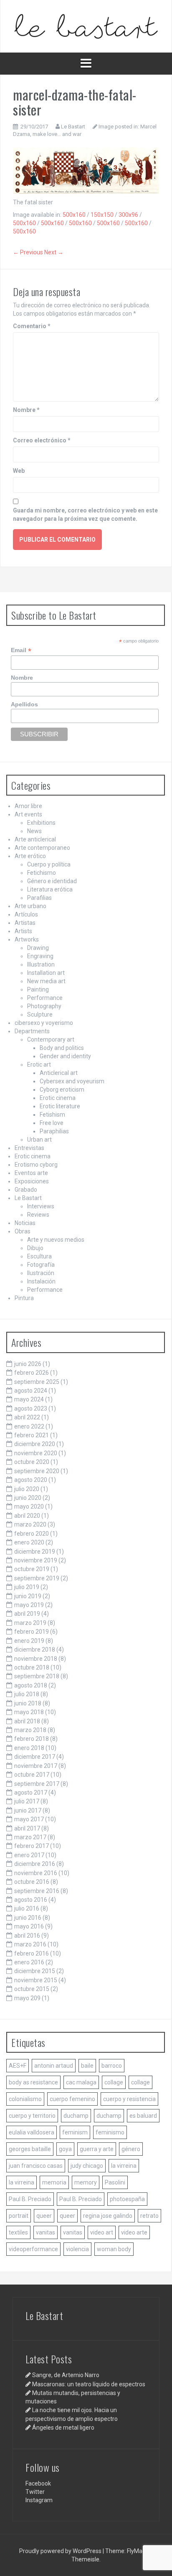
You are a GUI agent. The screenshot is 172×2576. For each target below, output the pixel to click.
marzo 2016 (30, 1944)
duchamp (76, 2116)
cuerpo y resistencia (129, 2099)
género (131, 2149)
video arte (134, 2232)
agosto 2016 (31, 1900)
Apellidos (24, 704)
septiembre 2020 (37, 1471)
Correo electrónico (42, 440)
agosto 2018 (31, 1685)
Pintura (24, 1298)
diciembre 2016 (35, 1864)
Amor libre (28, 806)
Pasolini (115, 2182)
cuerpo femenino (72, 2099)
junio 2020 (28, 1498)
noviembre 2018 (36, 1659)
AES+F (18, 2066)
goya (65, 2149)
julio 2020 (27, 1489)
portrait (19, 2216)
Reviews (38, 1215)
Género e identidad (52, 881)
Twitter (35, 2492)
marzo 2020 (30, 1524)
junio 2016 (28, 1918)
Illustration (41, 964)
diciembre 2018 (35, 1650)
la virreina (124, 2166)
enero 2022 (29, 1426)
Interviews (41, 1206)
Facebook (38, 2483)
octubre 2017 (32, 1775)
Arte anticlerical (35, 839)
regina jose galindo (108, 2216)
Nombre (26, 410)
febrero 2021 (32, 1435)
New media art (46, 981)
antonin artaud (54, 2066)
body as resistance (33, 2082)
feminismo (110, 2132)
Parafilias (39, 898)
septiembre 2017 (37, 1784)
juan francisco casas (36, 2166)
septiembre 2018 (37, 1676)
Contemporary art (51, 1039)
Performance (45, 998)
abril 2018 (27, 1721)
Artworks (27, 939)
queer (44, 2216)
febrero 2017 (32, 1846)
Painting (38, 989)
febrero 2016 (32, 1953)
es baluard (143, 2116)
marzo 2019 (30, 1623)
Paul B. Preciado (30, 2199)
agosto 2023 (31, 1409)
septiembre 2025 (37, 1382)
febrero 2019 (32, 1632)
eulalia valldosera (32, 2132)
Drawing (38, 948)
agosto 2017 (31, 1793)
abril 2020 (27, 1516)
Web (19, 471)
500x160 (74, 215)
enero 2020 (29, 1542)
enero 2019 (29, 1641)
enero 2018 (29, 1748)
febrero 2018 (32, 1739)
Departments (32, 1031)
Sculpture (40, 1014)
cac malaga (81, 2082)
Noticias (25, 1223)
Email (21, 650)
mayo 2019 (29, 1605)
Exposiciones (32, 1181)
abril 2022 (27, 1417)
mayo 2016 (29, 1926)
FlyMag (136, 2551)
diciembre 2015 (35, 1971)
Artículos (26, 914)
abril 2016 (27, 1936)
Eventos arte (31, 1173)
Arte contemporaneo (42, 848)
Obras (23, 1231)
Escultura (39, 1256)
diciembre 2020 (35, 1444)
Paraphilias (54, 1131)
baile (87, 2066)
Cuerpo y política (49, 864)
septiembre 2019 (37, 1578)
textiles (18, 2232)
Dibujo (35, 1248)
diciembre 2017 (35, 1757)
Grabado (26, 1190)
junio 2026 (28, 1364)
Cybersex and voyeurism (72, 1081)
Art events (28, 814)
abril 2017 (27, 1828)
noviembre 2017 (36, 1766)
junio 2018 (28, 1703)
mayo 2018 (29, 1712)
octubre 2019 (32, 1569)
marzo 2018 (30, 1730)
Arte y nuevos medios (56, 1240)
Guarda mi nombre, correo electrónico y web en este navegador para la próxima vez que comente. (85, 515)
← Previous (28, 252)
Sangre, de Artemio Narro (66, 2375)
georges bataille (30, 2149)
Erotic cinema (58, 1098)
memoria (54, 2182)
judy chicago (87, 2166)
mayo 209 (27, 1998)
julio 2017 (27, 1801)
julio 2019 (27, 1587)
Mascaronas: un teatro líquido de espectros (89, 2384)
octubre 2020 (32, 1462)
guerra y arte (97, 2149)
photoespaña (127, 2199)
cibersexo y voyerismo (44, 1023)
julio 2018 (27, 1694)
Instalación (41, 1281)
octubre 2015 (32, 1989)
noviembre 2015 (36, 1980)
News (34, 831)
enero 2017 (29, 1855)
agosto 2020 (31, 1480)
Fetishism (52, 1115)
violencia (77, 2249)
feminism (75, 2132)
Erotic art (39, 1065)
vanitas (46, 2232)
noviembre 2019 (36, 1560)
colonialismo (25, 2099)
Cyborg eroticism (62, 1090)
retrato (149, 2216)
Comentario (32, 326)
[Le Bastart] (86, 26)
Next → (54, 252)
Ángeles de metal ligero (63, 2428)
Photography (44, 1006)
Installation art (46, 973)
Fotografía (41, 1265)
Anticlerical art (59, 1073)
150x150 (102, 215)
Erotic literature (60, 1106)
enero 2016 (29, 1962)
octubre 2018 (32, 1667)
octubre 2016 (32, 1882)
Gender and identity (65, 1056)
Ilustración (41, 1273)
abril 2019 (27, 1614)
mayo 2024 (29, 1399)
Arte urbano (30, 906)
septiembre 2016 (37, 1891)
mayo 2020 (29, 1506)
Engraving (40, 956)
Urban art (39, 1140)
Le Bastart (73, 127)
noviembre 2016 (36, 1873)
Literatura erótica (50, 889)
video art (102, 2232)
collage (114, 2082)
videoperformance (33, 2249)
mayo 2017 (29, 1819)
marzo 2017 (30, 1837)
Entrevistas (29, 1148)
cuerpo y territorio (32, 2116)
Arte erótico (30, 856)
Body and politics (62, 1048)
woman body (114, 2249)
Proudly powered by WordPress (61, 2551)
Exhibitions (41, 823)
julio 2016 (27, 1908)
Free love (52, 1123)
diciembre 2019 (35, 1552)
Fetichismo (42, 873)
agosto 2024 (31, 1391)
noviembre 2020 (36, 1453)
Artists (23, 931)
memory (86, 2182)
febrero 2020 (32, 1534)
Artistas (25, 923)
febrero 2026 (32, 1373)
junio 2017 (28, 1810)
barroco (112, 2066)
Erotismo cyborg (36, 1165)
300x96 (128, 215)
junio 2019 (28, 1596)
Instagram (39, 2500)
